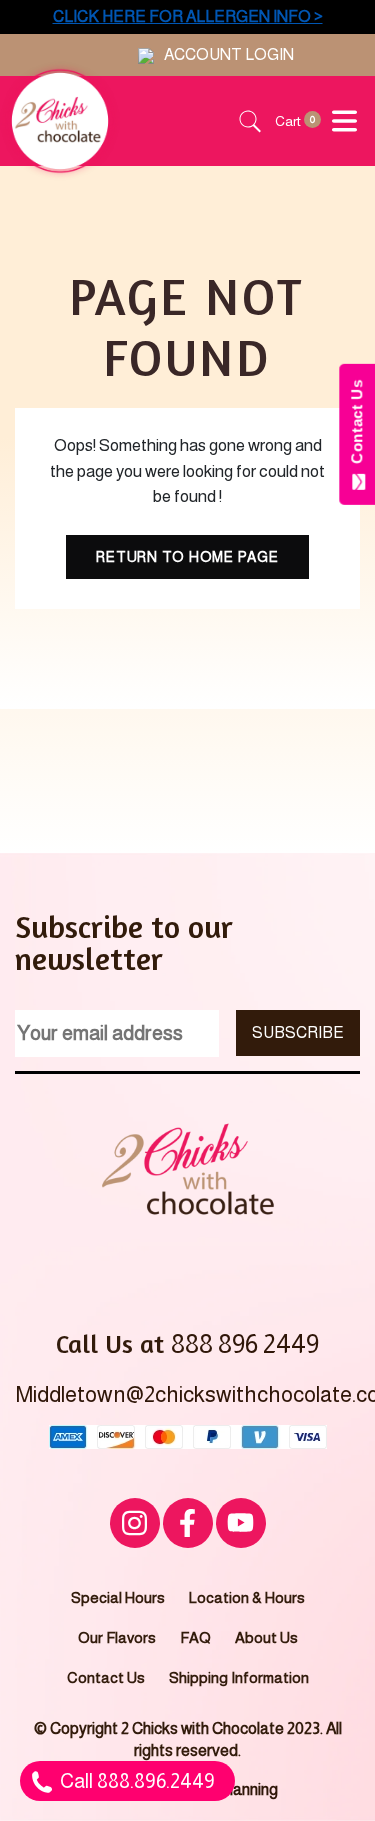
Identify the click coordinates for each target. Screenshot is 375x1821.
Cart (290, 121)
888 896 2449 (245, 1343)
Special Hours (118, 1597)
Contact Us (106, 1677)
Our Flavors (117, 1637)
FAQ (195, 1637)
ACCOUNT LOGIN (229, 54)
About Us (266, 1637)
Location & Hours (247, 1597)
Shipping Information (239, 1677)
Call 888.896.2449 (135, 1781)
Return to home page (187, 557)
